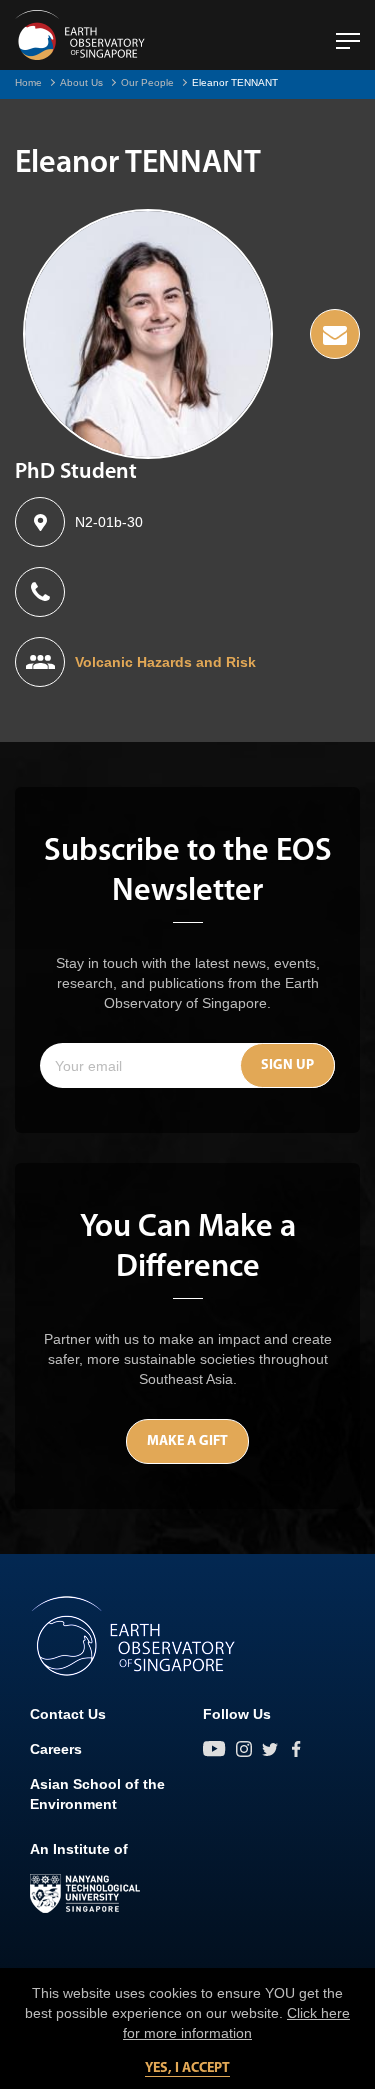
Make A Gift (187, 1441)
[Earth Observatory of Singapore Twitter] (270, 1749)
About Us (81, 82)
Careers (56, 1749)
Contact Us (68, 1714)
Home (28, 82)
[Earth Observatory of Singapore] (80, 35)
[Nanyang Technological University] (85, 1894)
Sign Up (287, 1065)
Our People (147, 82)
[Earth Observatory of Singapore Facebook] (296, 1749)
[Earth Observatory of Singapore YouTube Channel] (214, 1749)
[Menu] (348, 33)
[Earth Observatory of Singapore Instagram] (244, 1749)
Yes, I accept (187, 2068)
